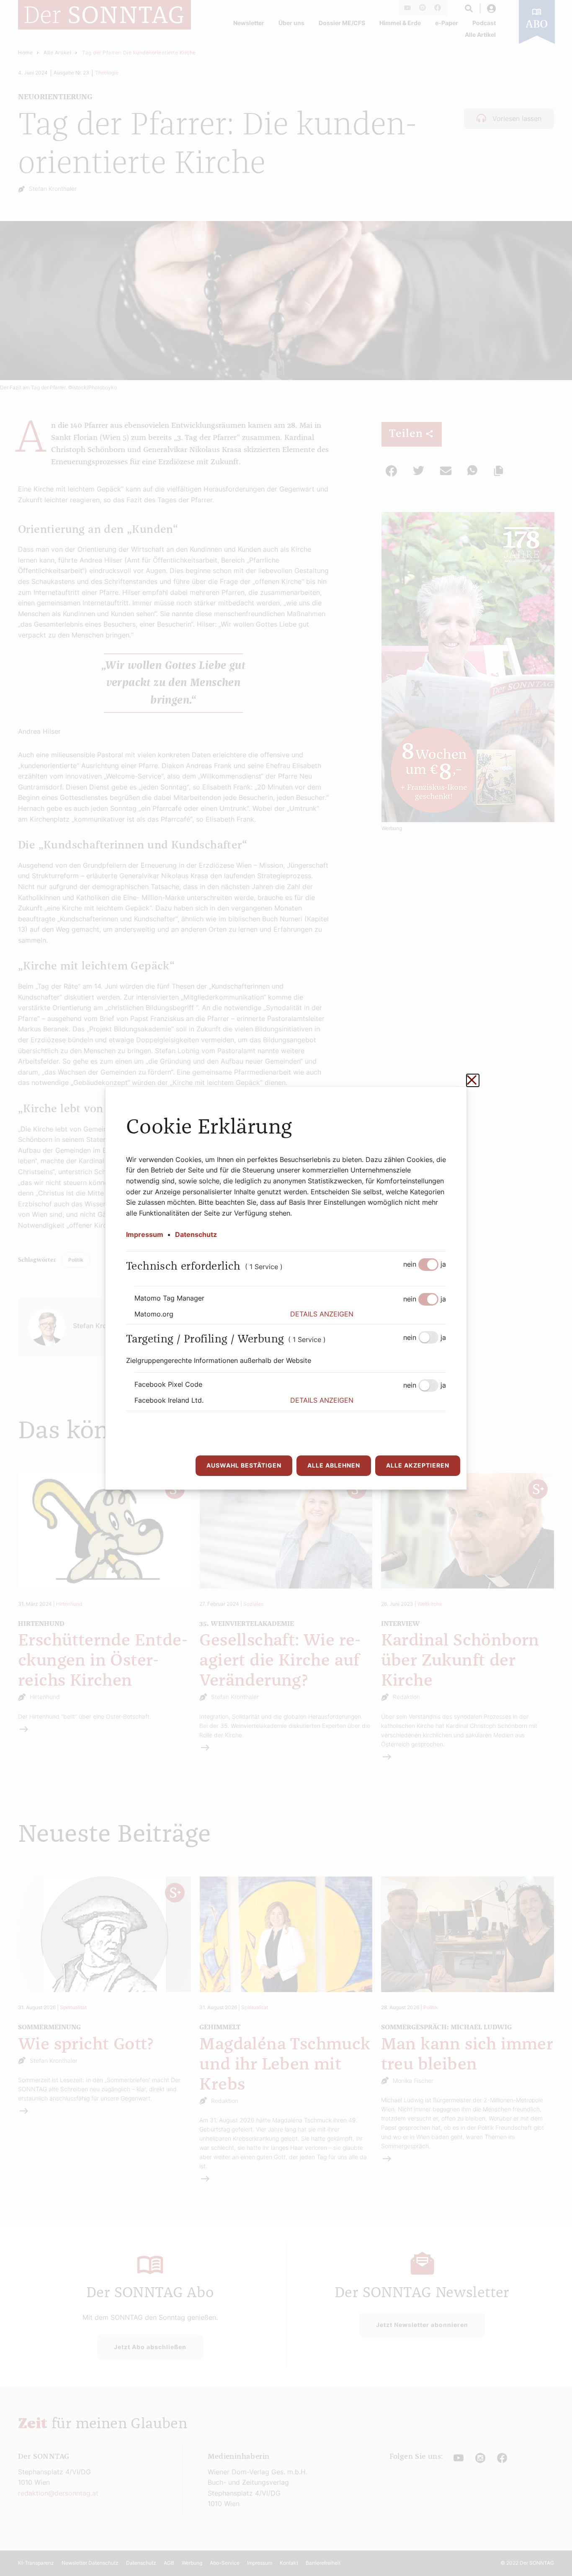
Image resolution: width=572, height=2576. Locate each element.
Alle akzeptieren (418, 1465)
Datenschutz (196, 1234)
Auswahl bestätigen (244, 1465)
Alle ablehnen (334, 1465)
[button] (368, 1314)
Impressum (145, 1234)
